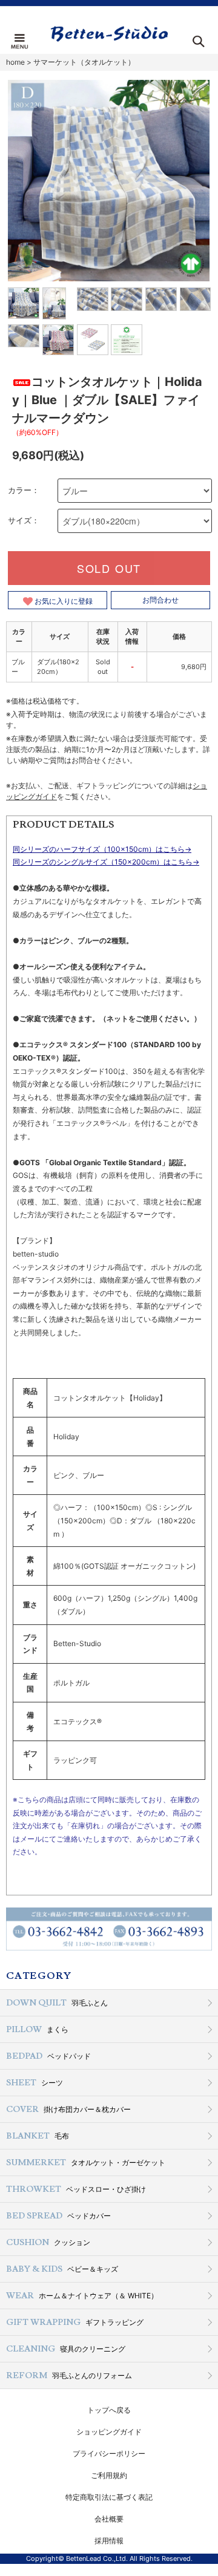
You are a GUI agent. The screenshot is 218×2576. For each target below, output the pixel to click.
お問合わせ (160, 600)
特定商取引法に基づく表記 (109, 2497)
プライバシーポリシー (109, 2453)
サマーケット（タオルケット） (84, 62)
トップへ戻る (109, 2410)
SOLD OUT (109, 568)
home (15, 62)
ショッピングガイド (109, 2432)
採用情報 (109, 2541)
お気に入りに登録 (63, 600)
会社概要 (109, 2519)
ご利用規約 (109, 2475)
